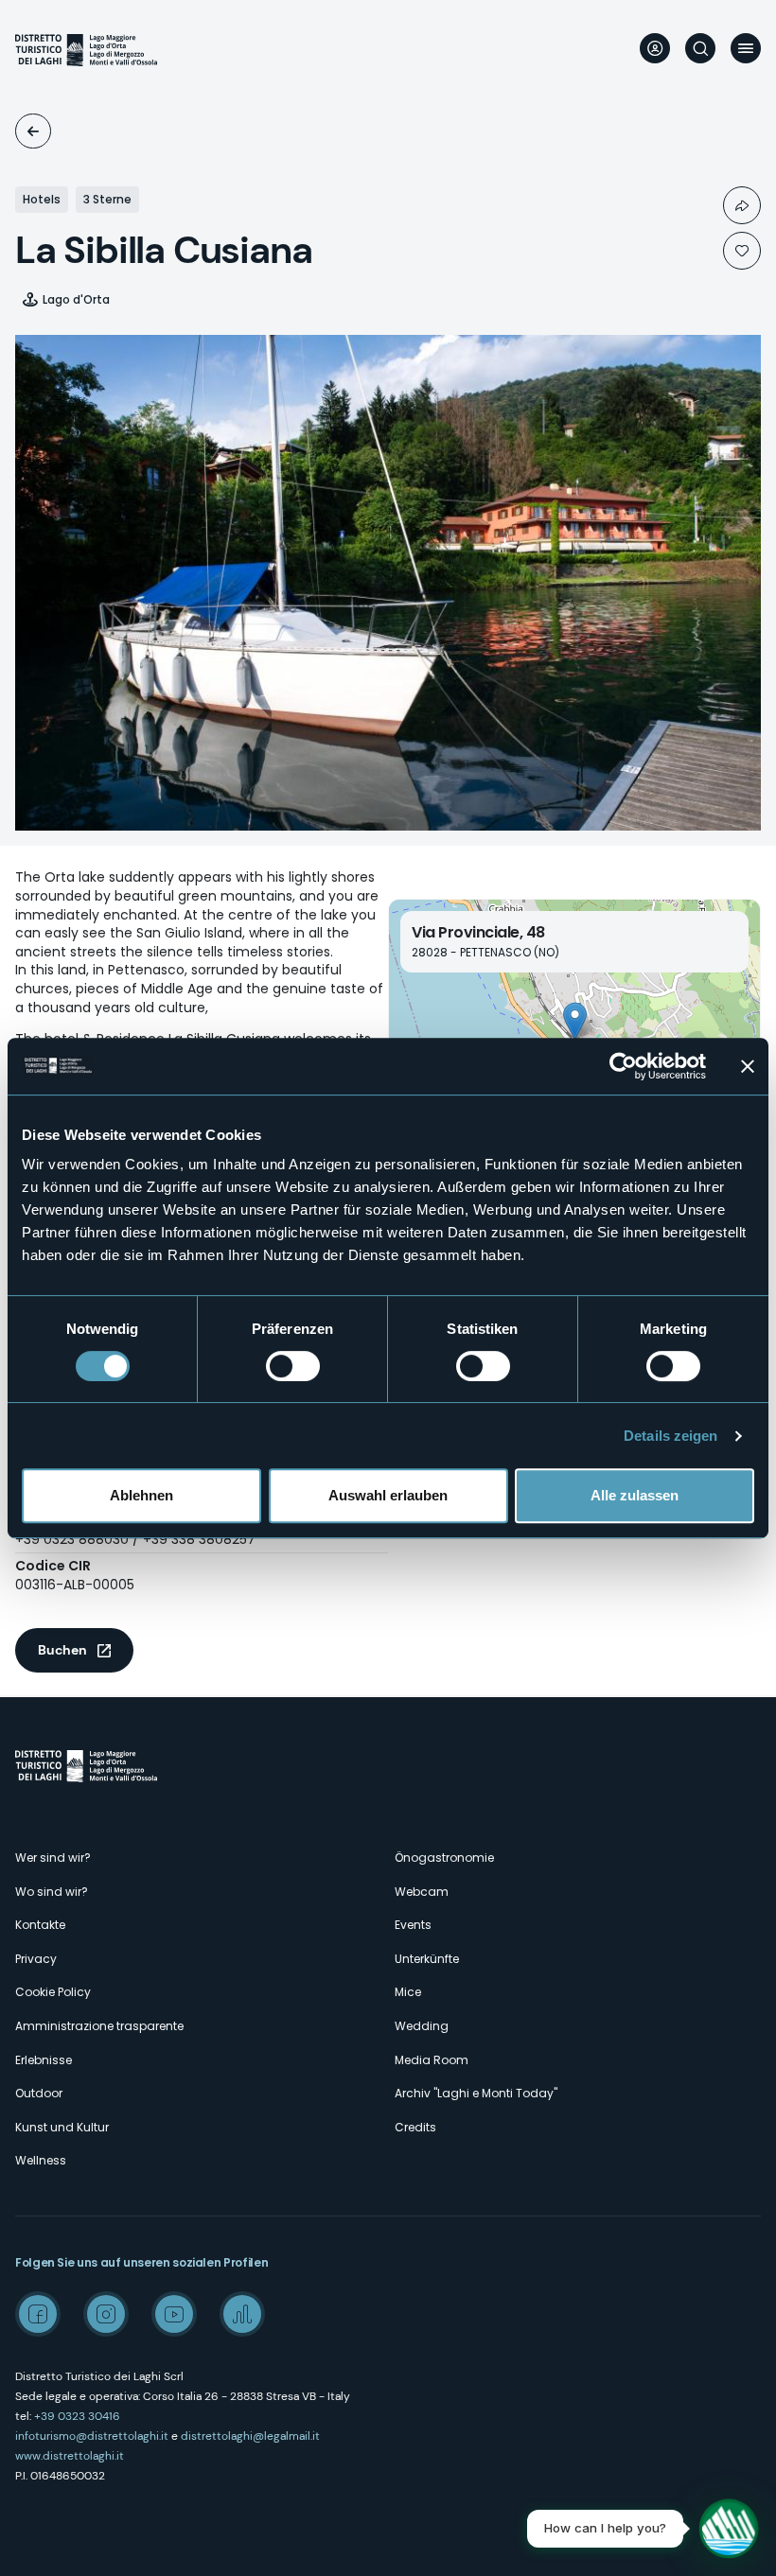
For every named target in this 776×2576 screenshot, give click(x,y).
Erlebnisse (44, 2060)
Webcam (422, 1892)
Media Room (432, 2060)
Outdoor (39, 2093)
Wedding (422, 2026)
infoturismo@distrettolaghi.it (92, 2436)
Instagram (106, 2314)
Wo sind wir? (52, 1892)
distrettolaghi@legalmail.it (250, 2436)
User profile (655, 48)
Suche (700, 48)
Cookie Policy (53, 1992)
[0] (742, 251)
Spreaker (242, 2314)
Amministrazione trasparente (99, 2026)
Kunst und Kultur (62, 2127)
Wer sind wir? (53, 1858)
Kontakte (40, 1925)
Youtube (174, 2314)
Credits (415, 2127)
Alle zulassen (635, 1495)
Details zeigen (670, 1436)
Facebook (38, 2314)
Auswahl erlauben (388, 1495)
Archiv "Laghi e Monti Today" (476, 2093)
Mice (408, 1992)
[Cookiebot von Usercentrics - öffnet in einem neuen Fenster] (623, 1066)
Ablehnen (141, 1495)
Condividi (742, 205)
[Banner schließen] (748, 1066)
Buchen (62, 1650)
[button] (575, 1021)
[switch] (293, 1366)
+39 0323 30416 (77, 2416)
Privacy (36, 1959)
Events (413, 1925)
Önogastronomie (444, 1858)
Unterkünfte (33, 131)
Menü (746, 48)
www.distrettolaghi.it (70, 2456)
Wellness (41, 2160)
